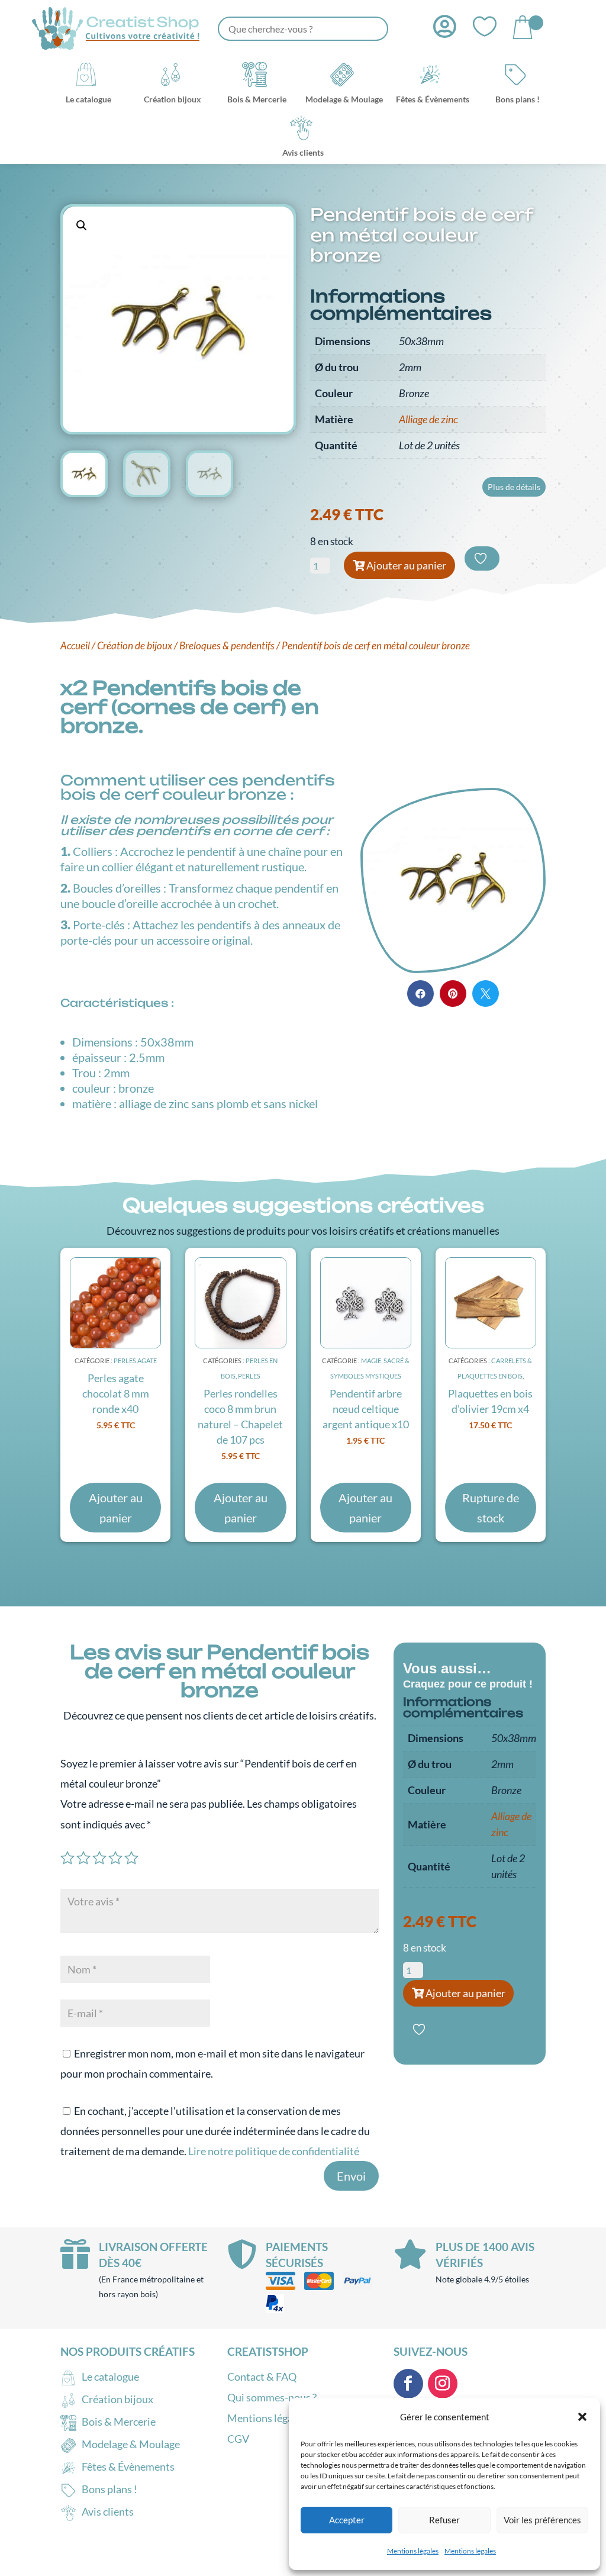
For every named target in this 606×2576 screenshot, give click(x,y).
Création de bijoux (135, 646)
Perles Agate (135, 1361)
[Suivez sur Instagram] (443, 2384)
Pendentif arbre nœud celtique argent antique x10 (366, 1409)
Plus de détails (514, 487)
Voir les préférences (542, 2520)
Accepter (347, 2520)
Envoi (351, 2176)
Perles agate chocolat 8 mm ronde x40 (116, 1393)
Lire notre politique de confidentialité (274, 2151)
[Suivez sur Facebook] (408, 2384)
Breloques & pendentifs (227, 646)
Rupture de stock (491, 1508)
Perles (249, 1376)
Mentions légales (413, 2551)
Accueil (75, 646)
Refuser (444, 2520)
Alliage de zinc (428, 419)
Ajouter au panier (406, 565)
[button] (582, 2417)
